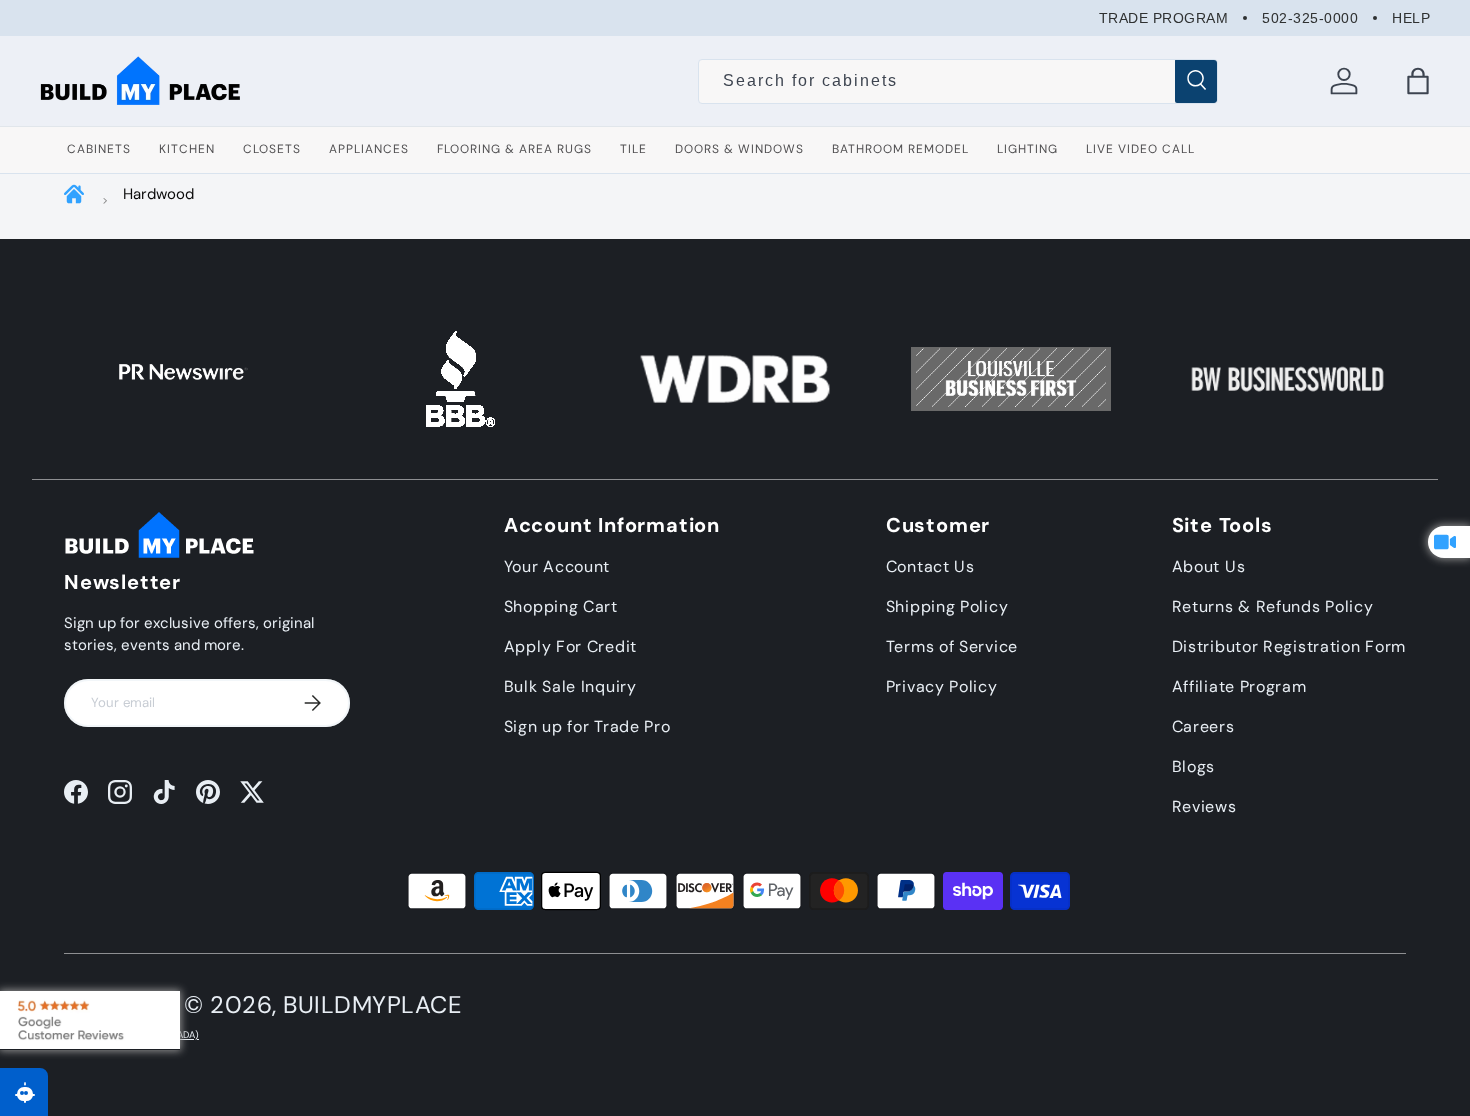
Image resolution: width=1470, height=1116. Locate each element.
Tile (633, 149)
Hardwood (158, 194)
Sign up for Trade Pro (587, 726)
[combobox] (957, 81)
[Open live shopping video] (1449, 542)
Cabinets (99, 149)
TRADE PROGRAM (1164, 18)
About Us (1209, 566)
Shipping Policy (947, 606)
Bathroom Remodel (900, 149)
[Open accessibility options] (24, 1092)
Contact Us (930, 566)
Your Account (557, 566)
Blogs (1194, 766)
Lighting (1027, 149)
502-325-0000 (1310, 18)
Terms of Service (952, 646)
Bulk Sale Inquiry (570, 686)
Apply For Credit (570, 646)
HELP (1411, 18)
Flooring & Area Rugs (514, 149)
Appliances (369, 149)
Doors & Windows (739, 149)
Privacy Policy (942, 686)
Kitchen (187, 149)
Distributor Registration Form (1289, 646)
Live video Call (1140, 149)
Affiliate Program (1239, 686)
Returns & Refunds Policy (1273, 606)
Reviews (1204, 806)
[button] (1418, 81)
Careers (1203, 726)
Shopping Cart (561, 606)
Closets (272, 149)
